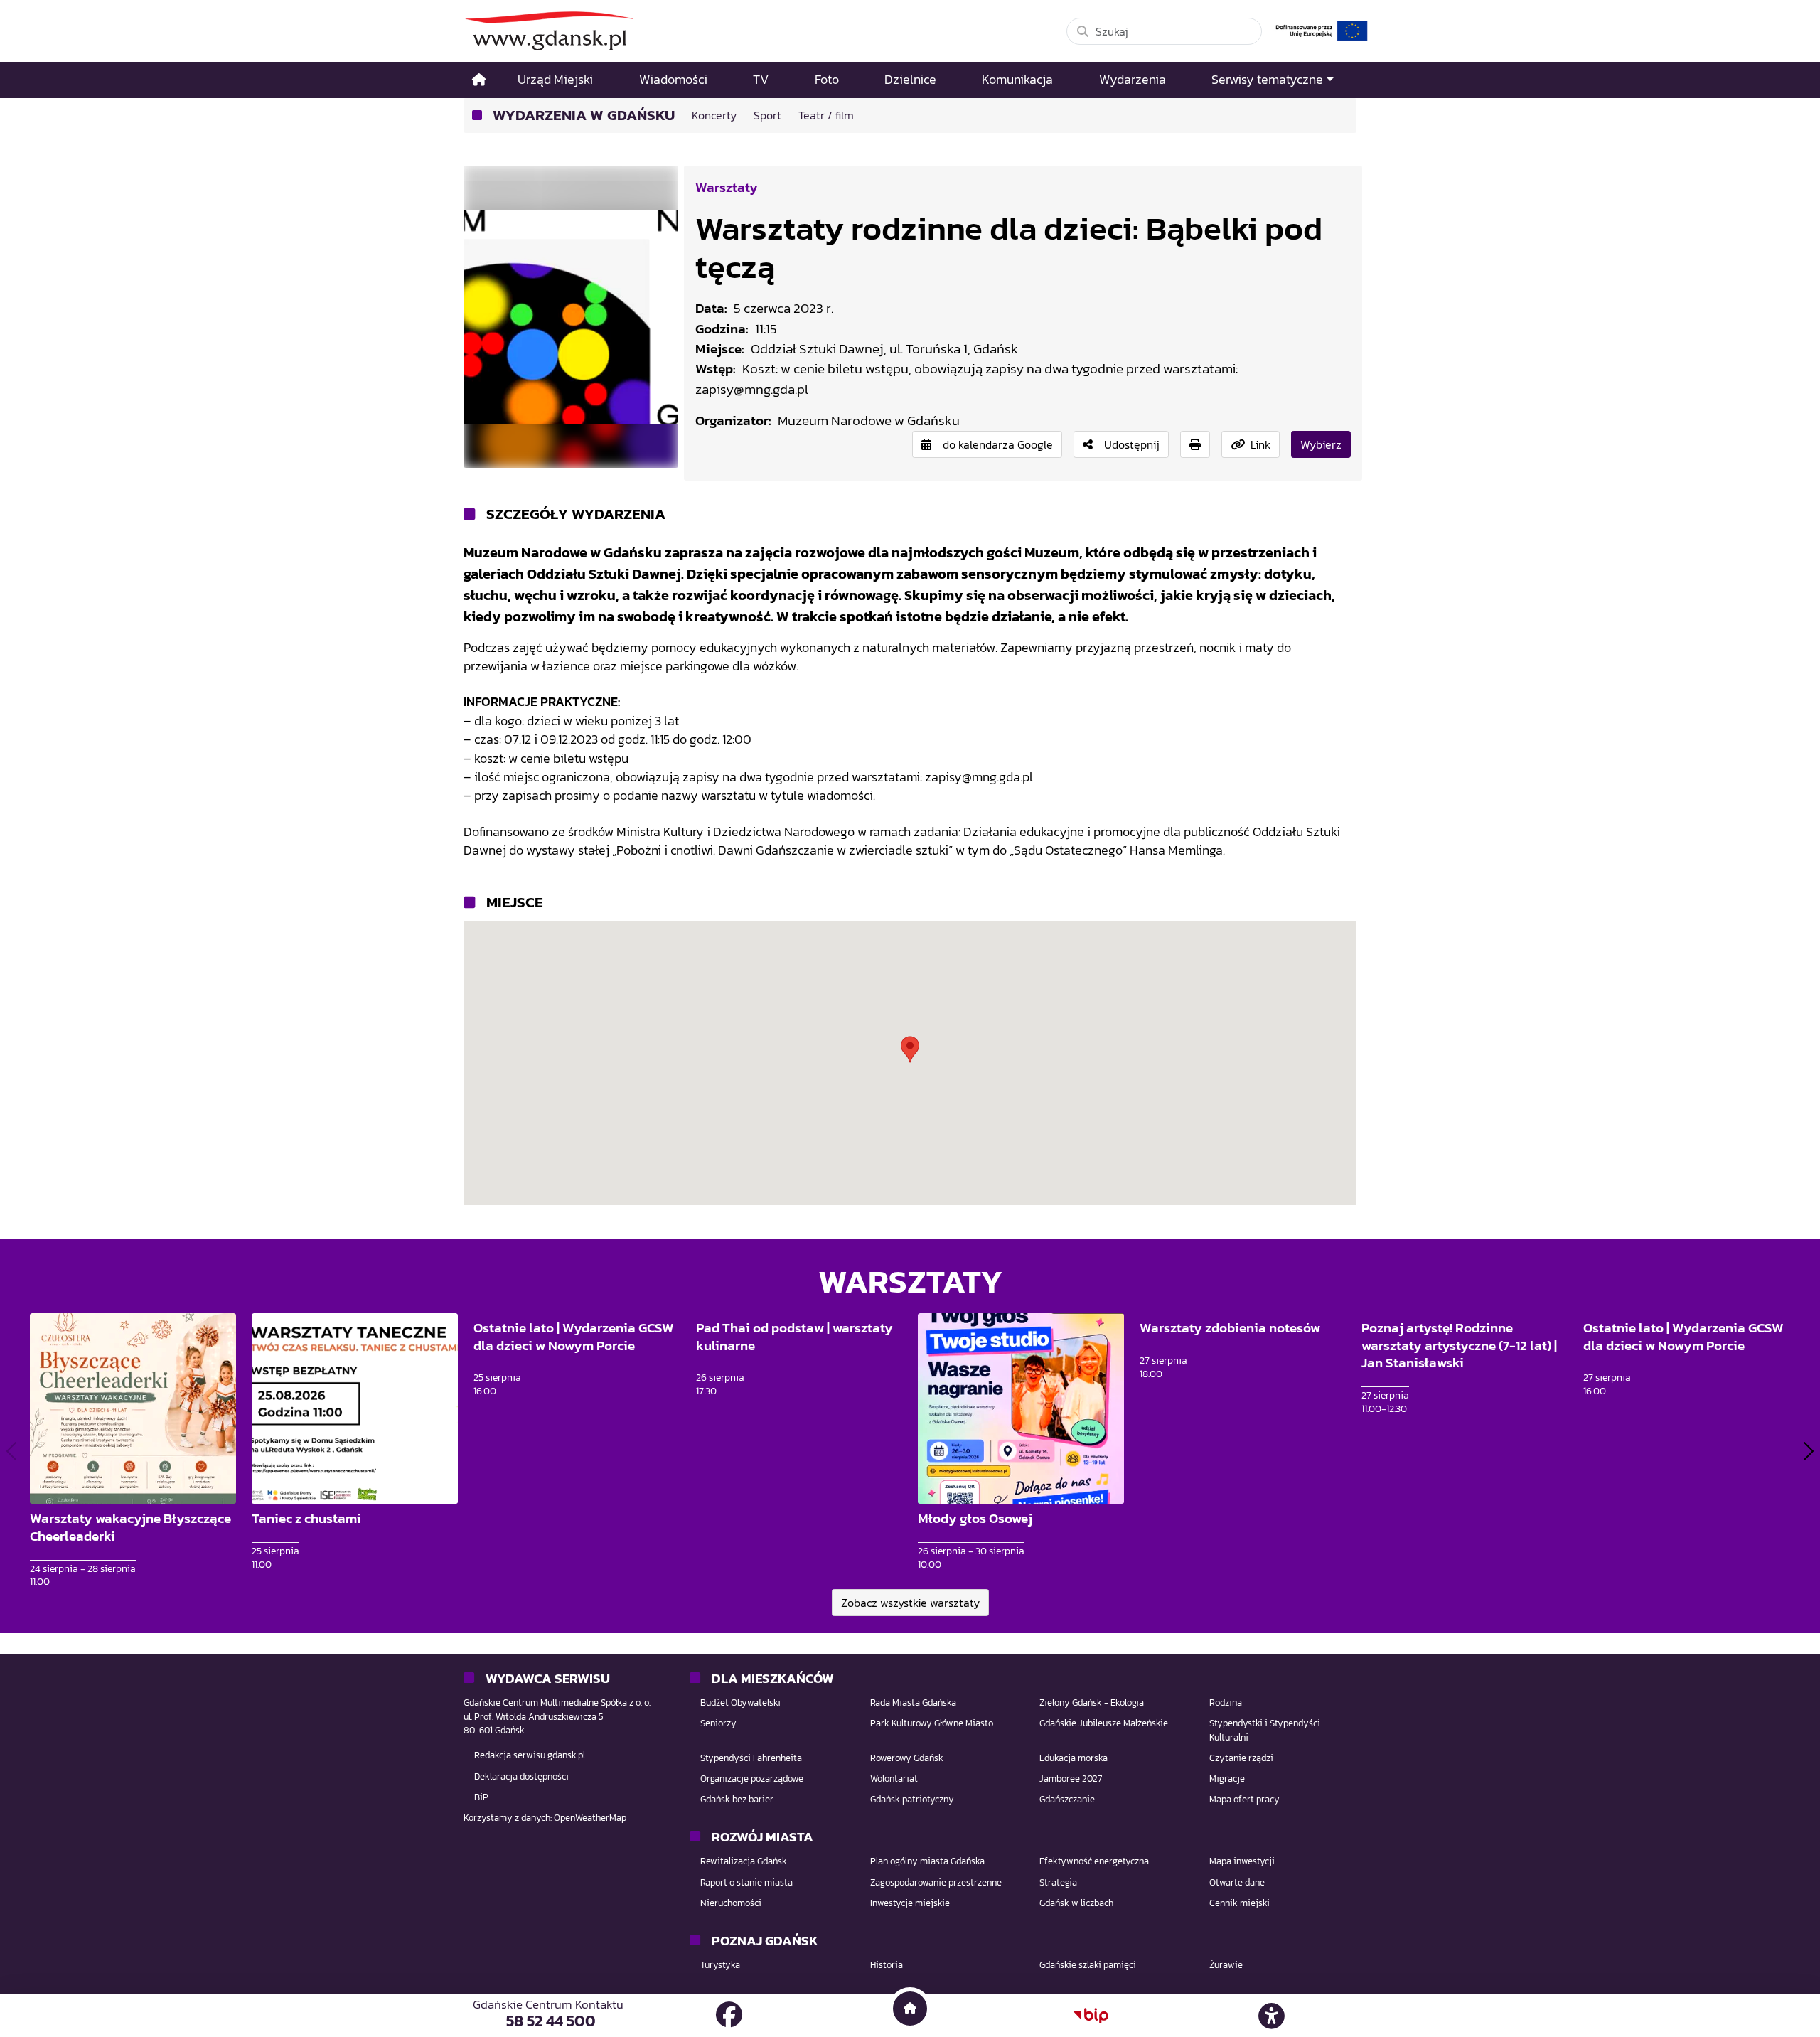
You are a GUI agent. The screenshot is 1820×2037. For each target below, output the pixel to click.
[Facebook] (729, 2015)
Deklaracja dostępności (521, 1776)
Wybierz (1321, 444)
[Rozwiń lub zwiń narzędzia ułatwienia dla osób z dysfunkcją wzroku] (1272, 2016)
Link (1260, 444)
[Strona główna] (479, 80)
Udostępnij (1132, 444)
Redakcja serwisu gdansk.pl (530, 1755)
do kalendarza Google (998, 444)
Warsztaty (727, 187)
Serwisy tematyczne (1267, 80)
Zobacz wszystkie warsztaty (910, 1603)
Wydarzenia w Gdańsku (584, 116)
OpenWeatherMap (590, 1818)
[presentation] (11, 1451)
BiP (481, 1797)
